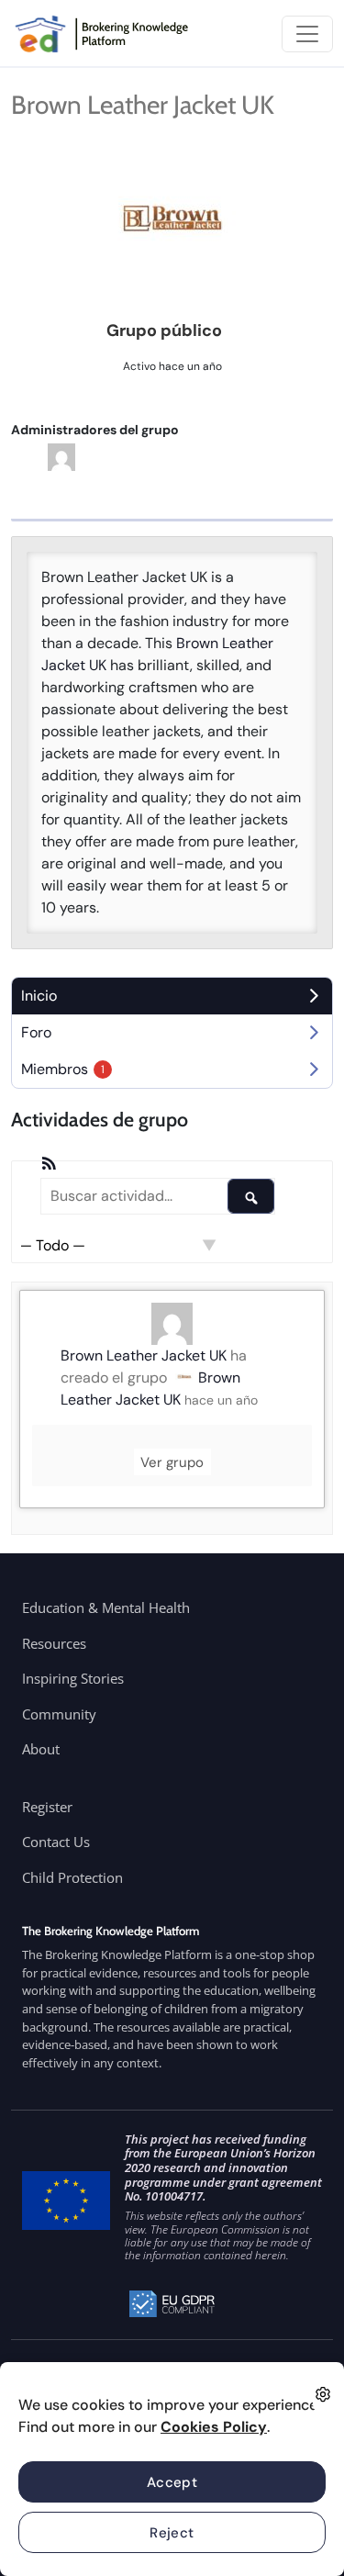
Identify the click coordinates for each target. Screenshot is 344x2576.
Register (47, 1807)
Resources (54, 1643)
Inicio (39, 996)
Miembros (63, 1069)
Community (59, 1714)
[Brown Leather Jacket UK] (172, 221)
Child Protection (72, 1877)
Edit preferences (323, 2394)
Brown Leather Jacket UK (144, 1355)
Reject (172, 2533)
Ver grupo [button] (172, 1462)
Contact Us (56, 1842)
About (41, 1749)
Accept (172, 2482)
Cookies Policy (214, 2427)
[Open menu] (307, 34)
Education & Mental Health (106, 1607)
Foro (36, 1032)
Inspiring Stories (73, 1678)
